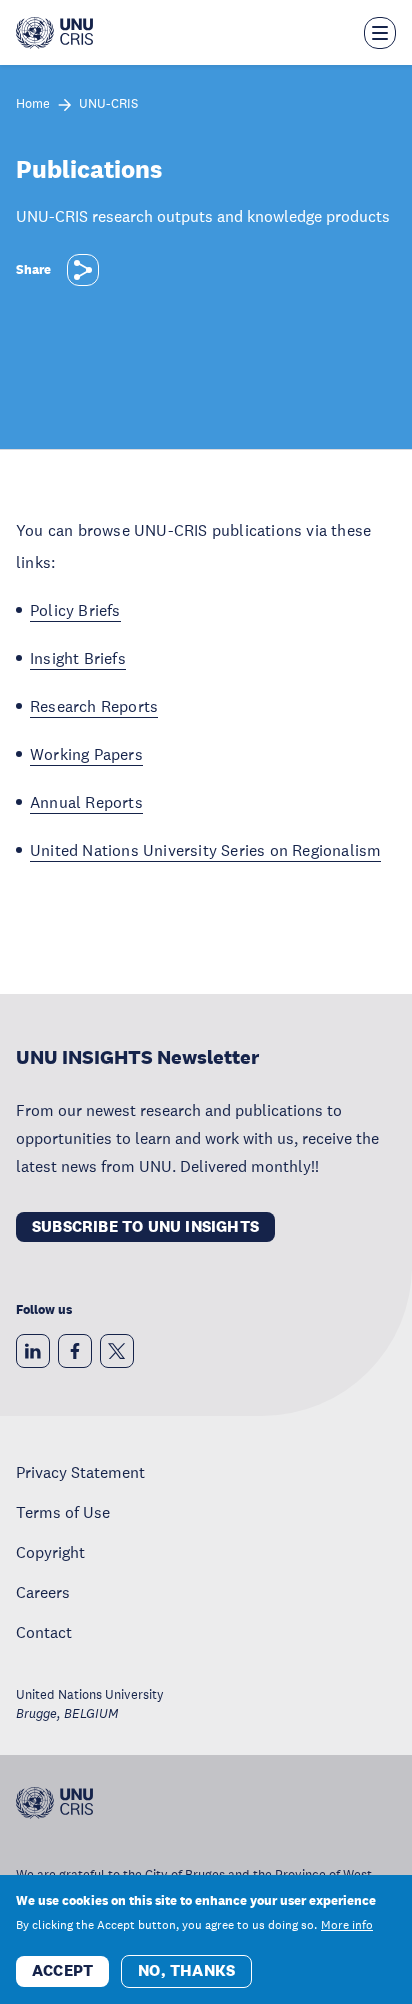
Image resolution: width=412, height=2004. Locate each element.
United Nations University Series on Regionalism (205, 850)
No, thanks (186, 1970)
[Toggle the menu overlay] (380, 33)
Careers (43, 1592)
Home (33, 104)
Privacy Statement (80, 1472)
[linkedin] (33, 1351)
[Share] (83, 270)
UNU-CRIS (108, 104)
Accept (62, 1970)
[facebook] (75, 1351)
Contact (44, 1632)
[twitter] (117, 1351)
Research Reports (94, 706)
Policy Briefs (75, 610)
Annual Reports (86, 802)
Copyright (50, 1552)
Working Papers (86, 754)
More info (347, 1925)
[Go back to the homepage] (54, 33)
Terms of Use (63, 1512)
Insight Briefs (78, 658)
